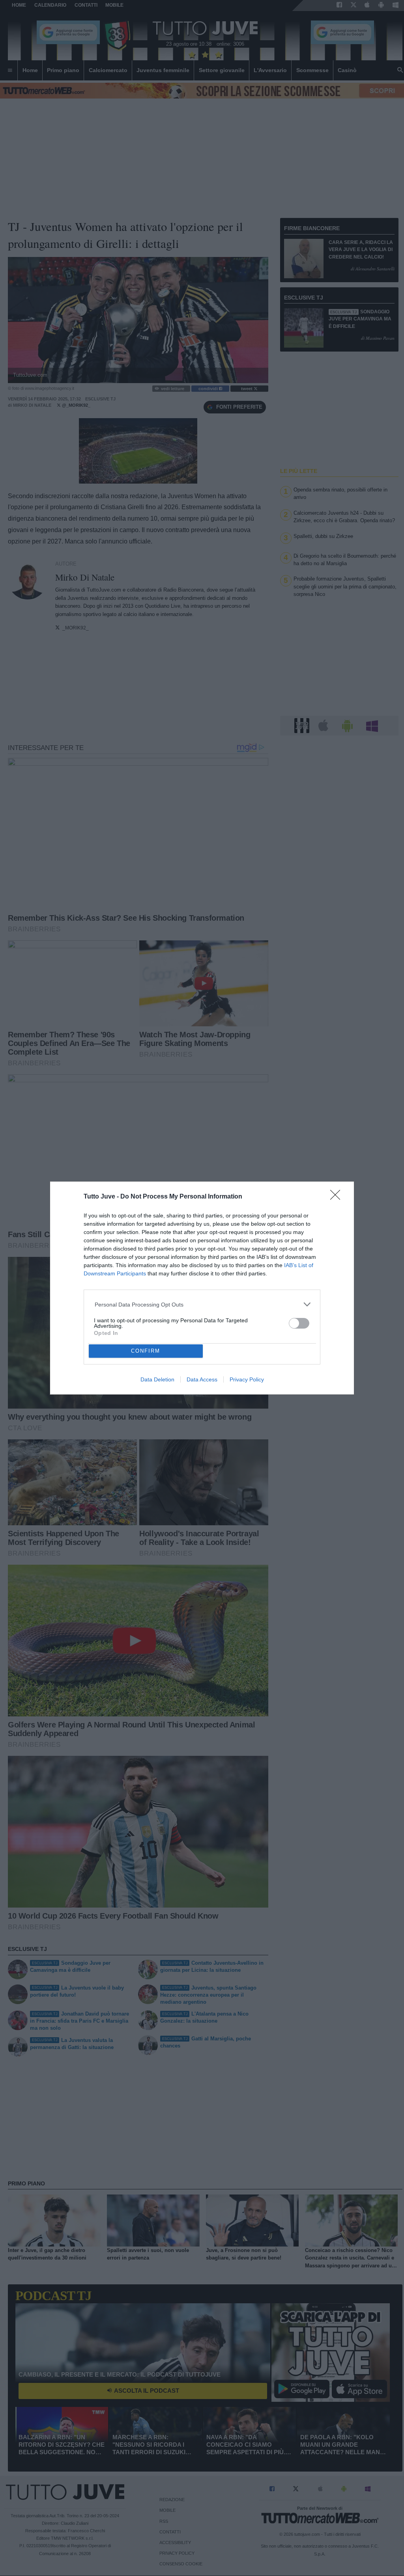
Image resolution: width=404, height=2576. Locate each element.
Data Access (202, 1379)
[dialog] (202, 1288)
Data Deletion (157, 1379)
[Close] (338, 1197)
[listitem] (202, 1304)
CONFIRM (146, 1351)
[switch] (299, 1323)
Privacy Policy (247, 1379)
